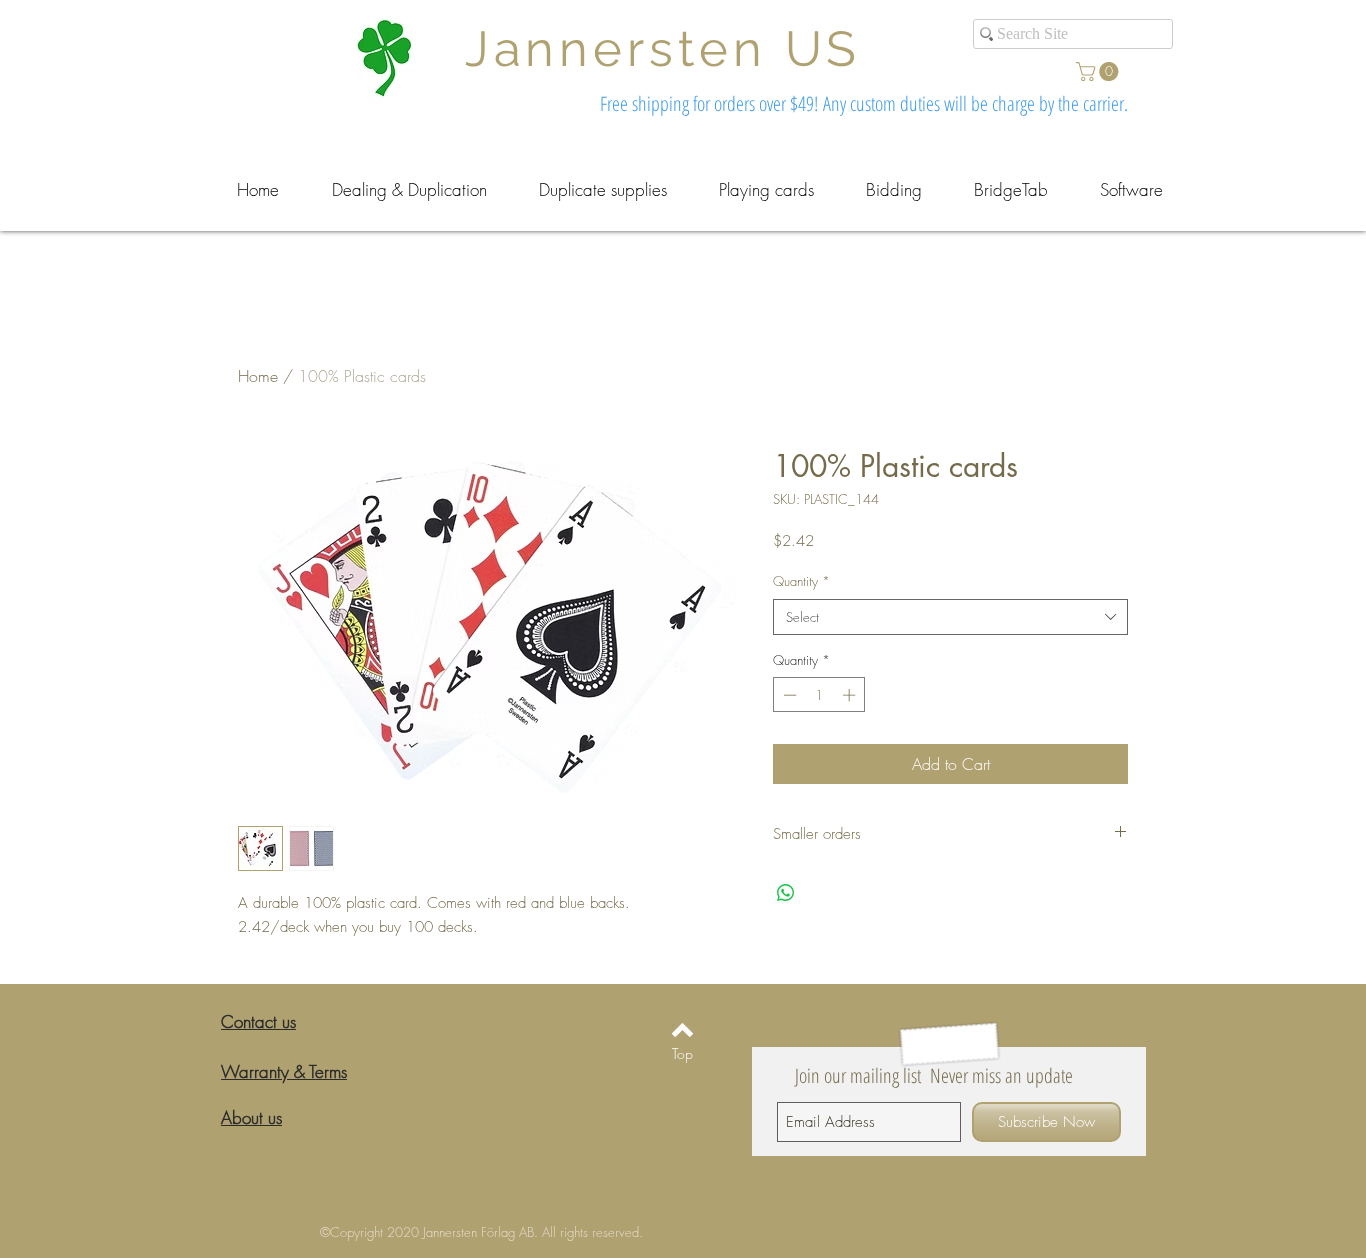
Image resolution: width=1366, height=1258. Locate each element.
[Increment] (851, 695)
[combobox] (950, 617)
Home (258, 376)
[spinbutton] (819, 695)
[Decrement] (788, 695)
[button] (1099, 71)
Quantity (801, 581)
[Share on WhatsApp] (786, 893)
